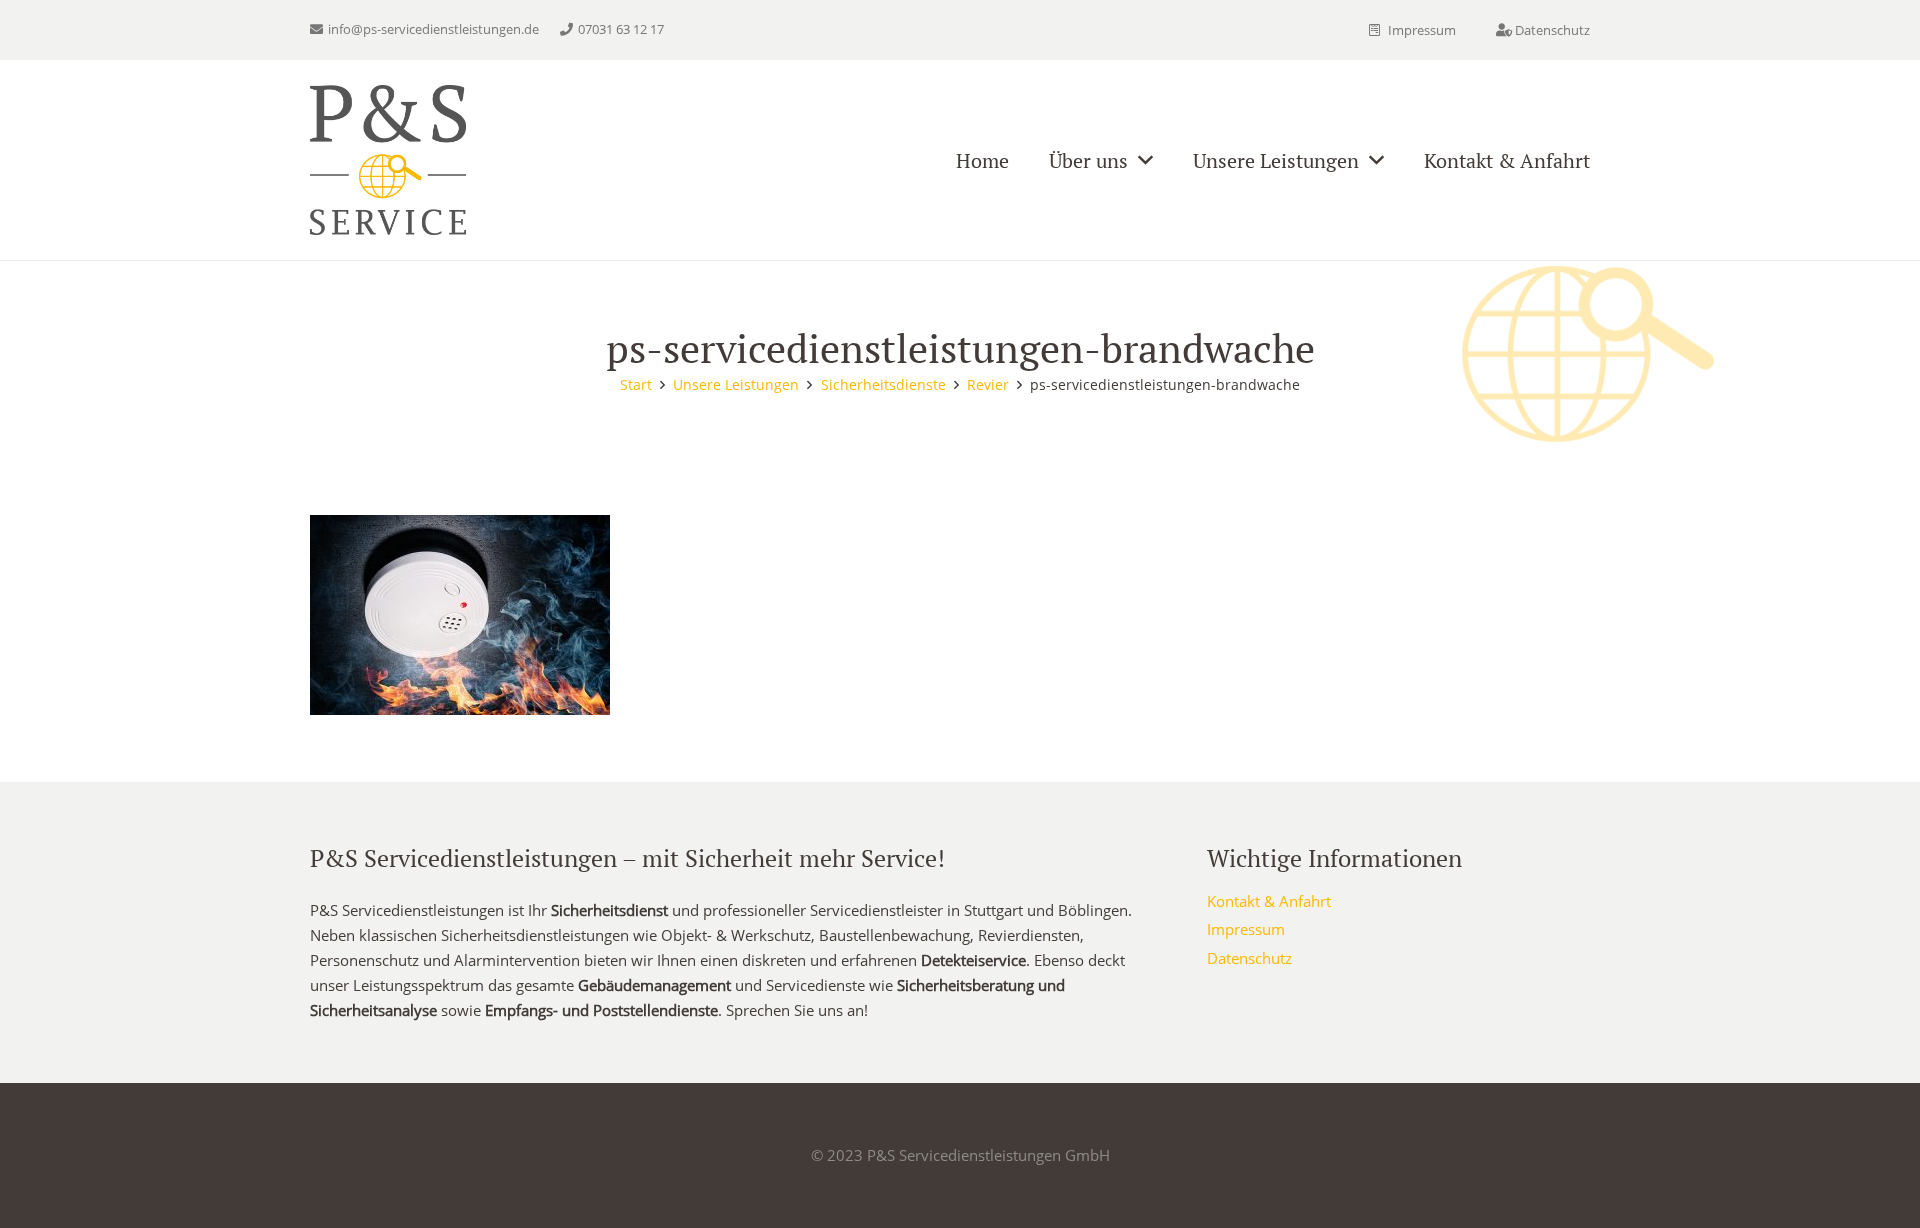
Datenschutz (1249, 958)
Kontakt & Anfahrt (1269, 901)
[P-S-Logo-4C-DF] (388, 160)
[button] (1145, 160)
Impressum (1246, 929)
